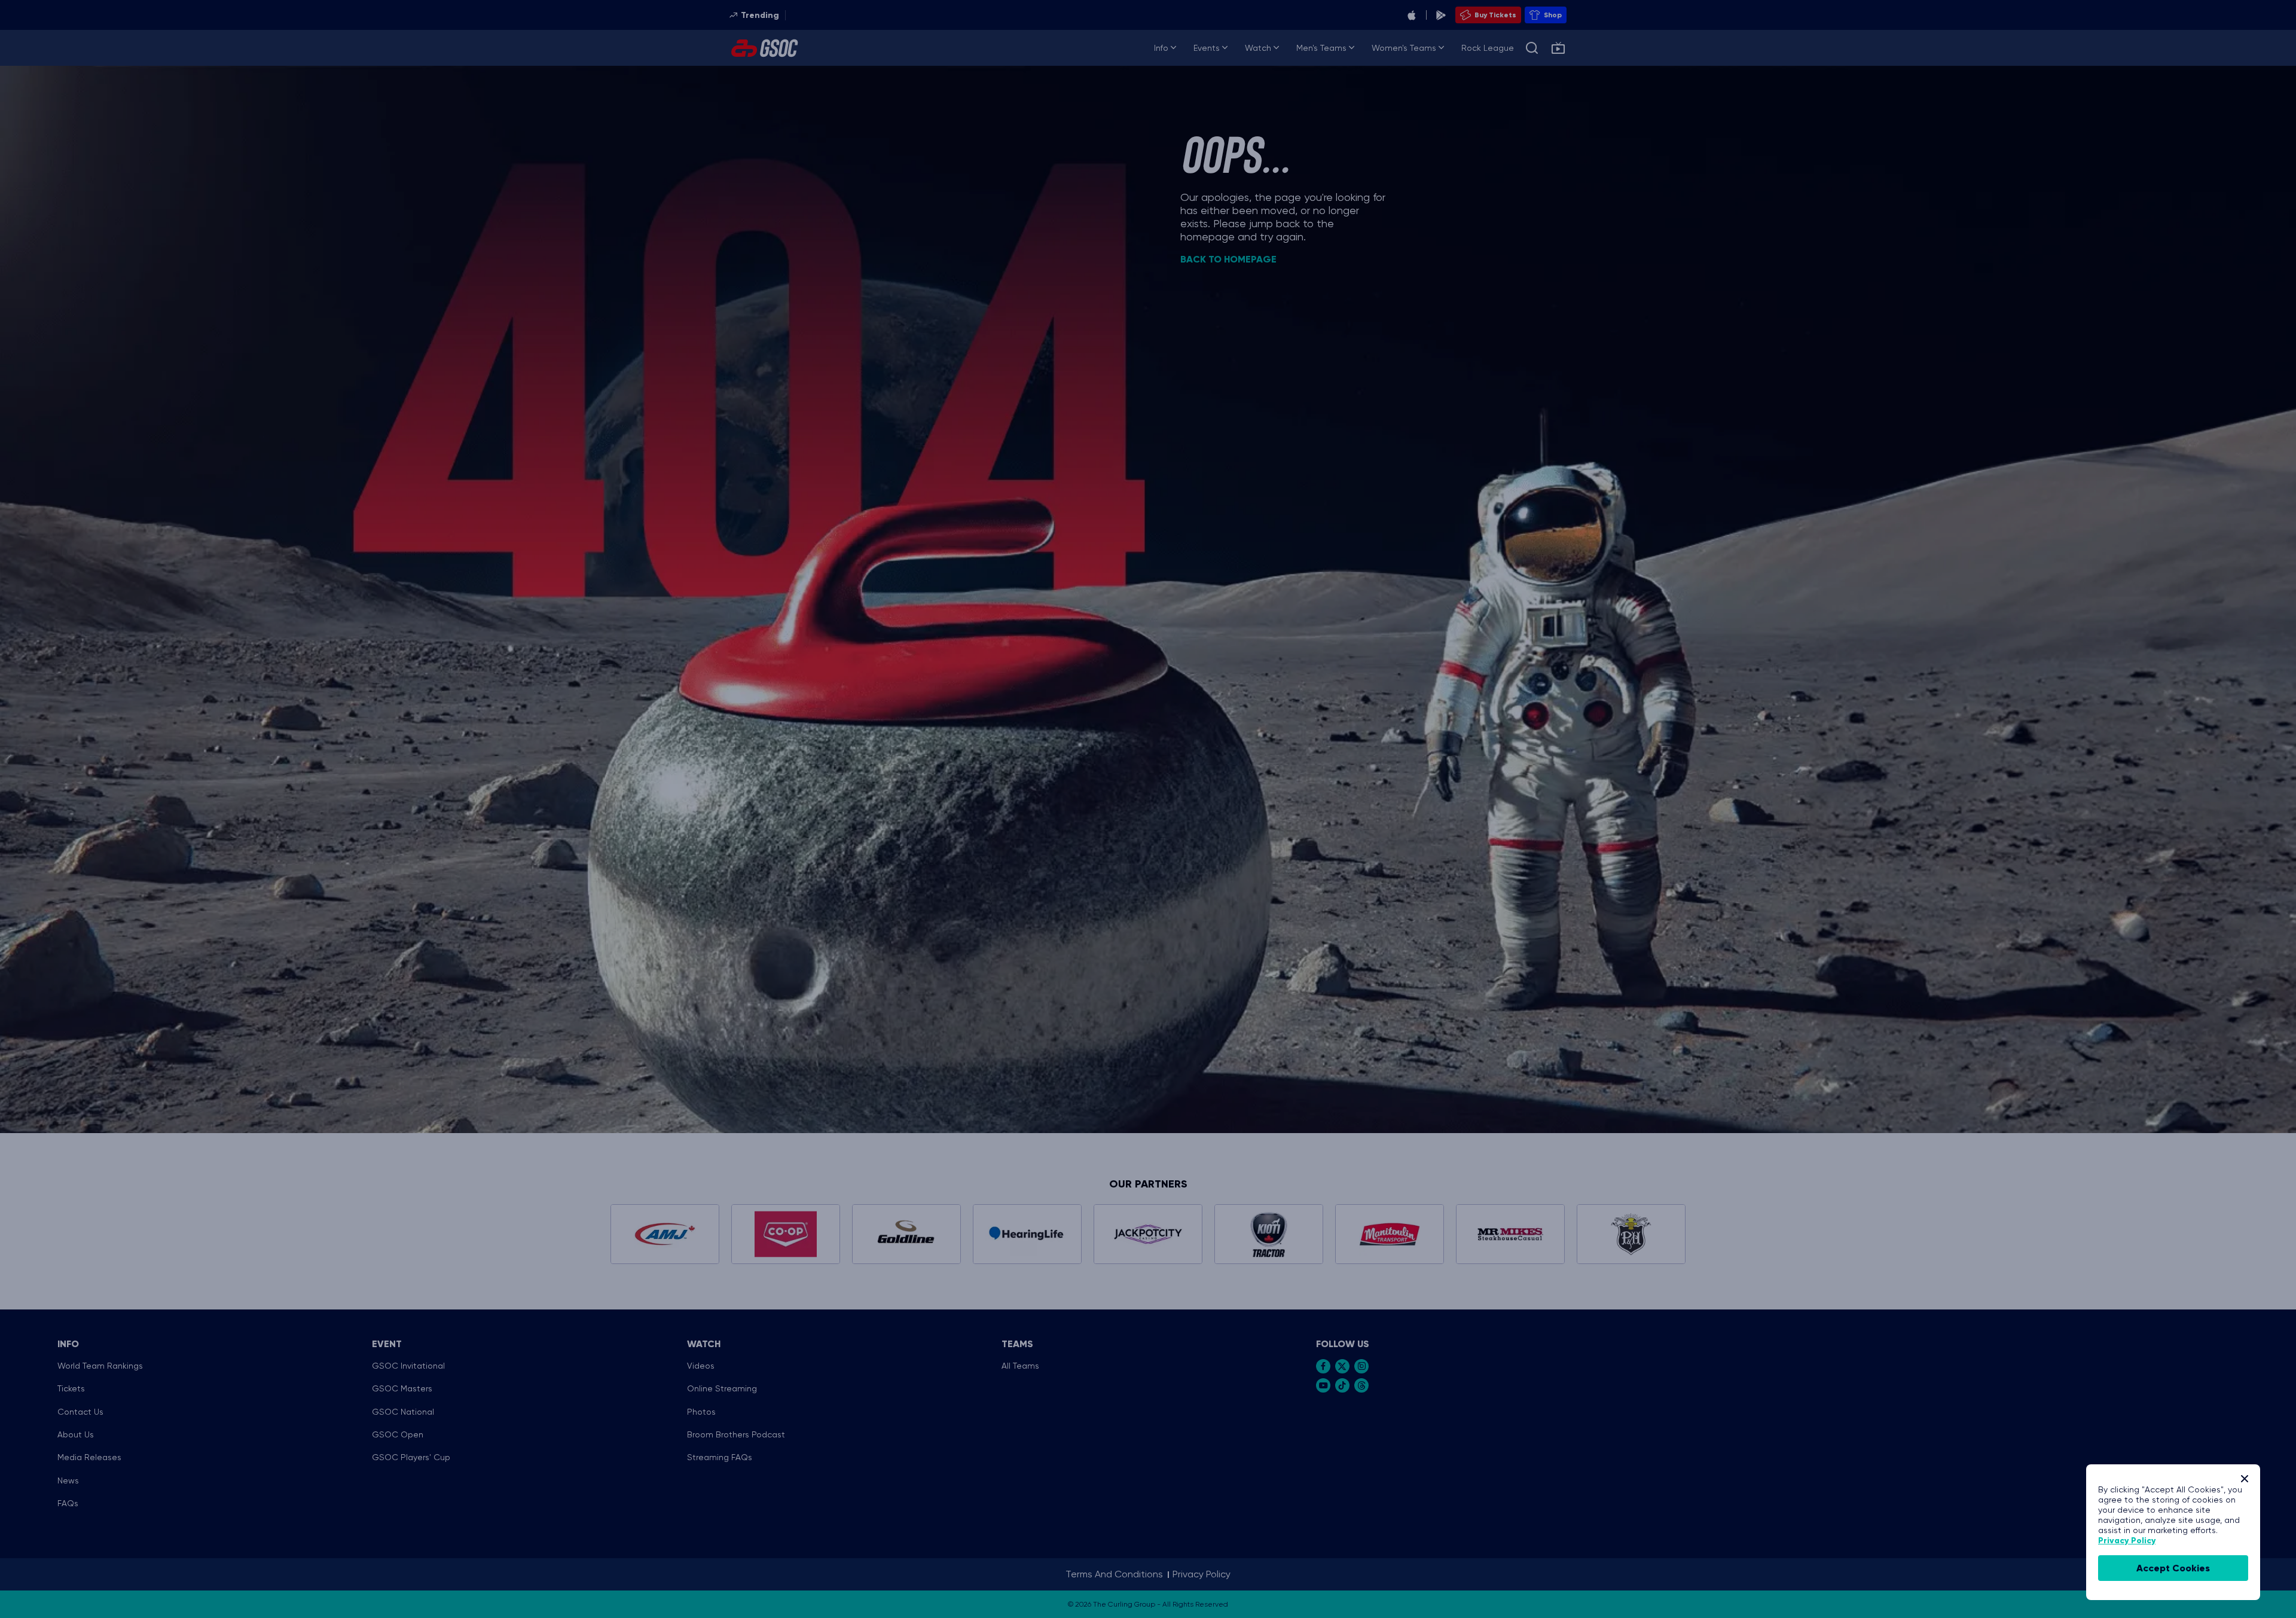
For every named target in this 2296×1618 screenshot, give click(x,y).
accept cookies (2173, 1568)
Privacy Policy (2127, 1541)
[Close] (2245, 1479)
